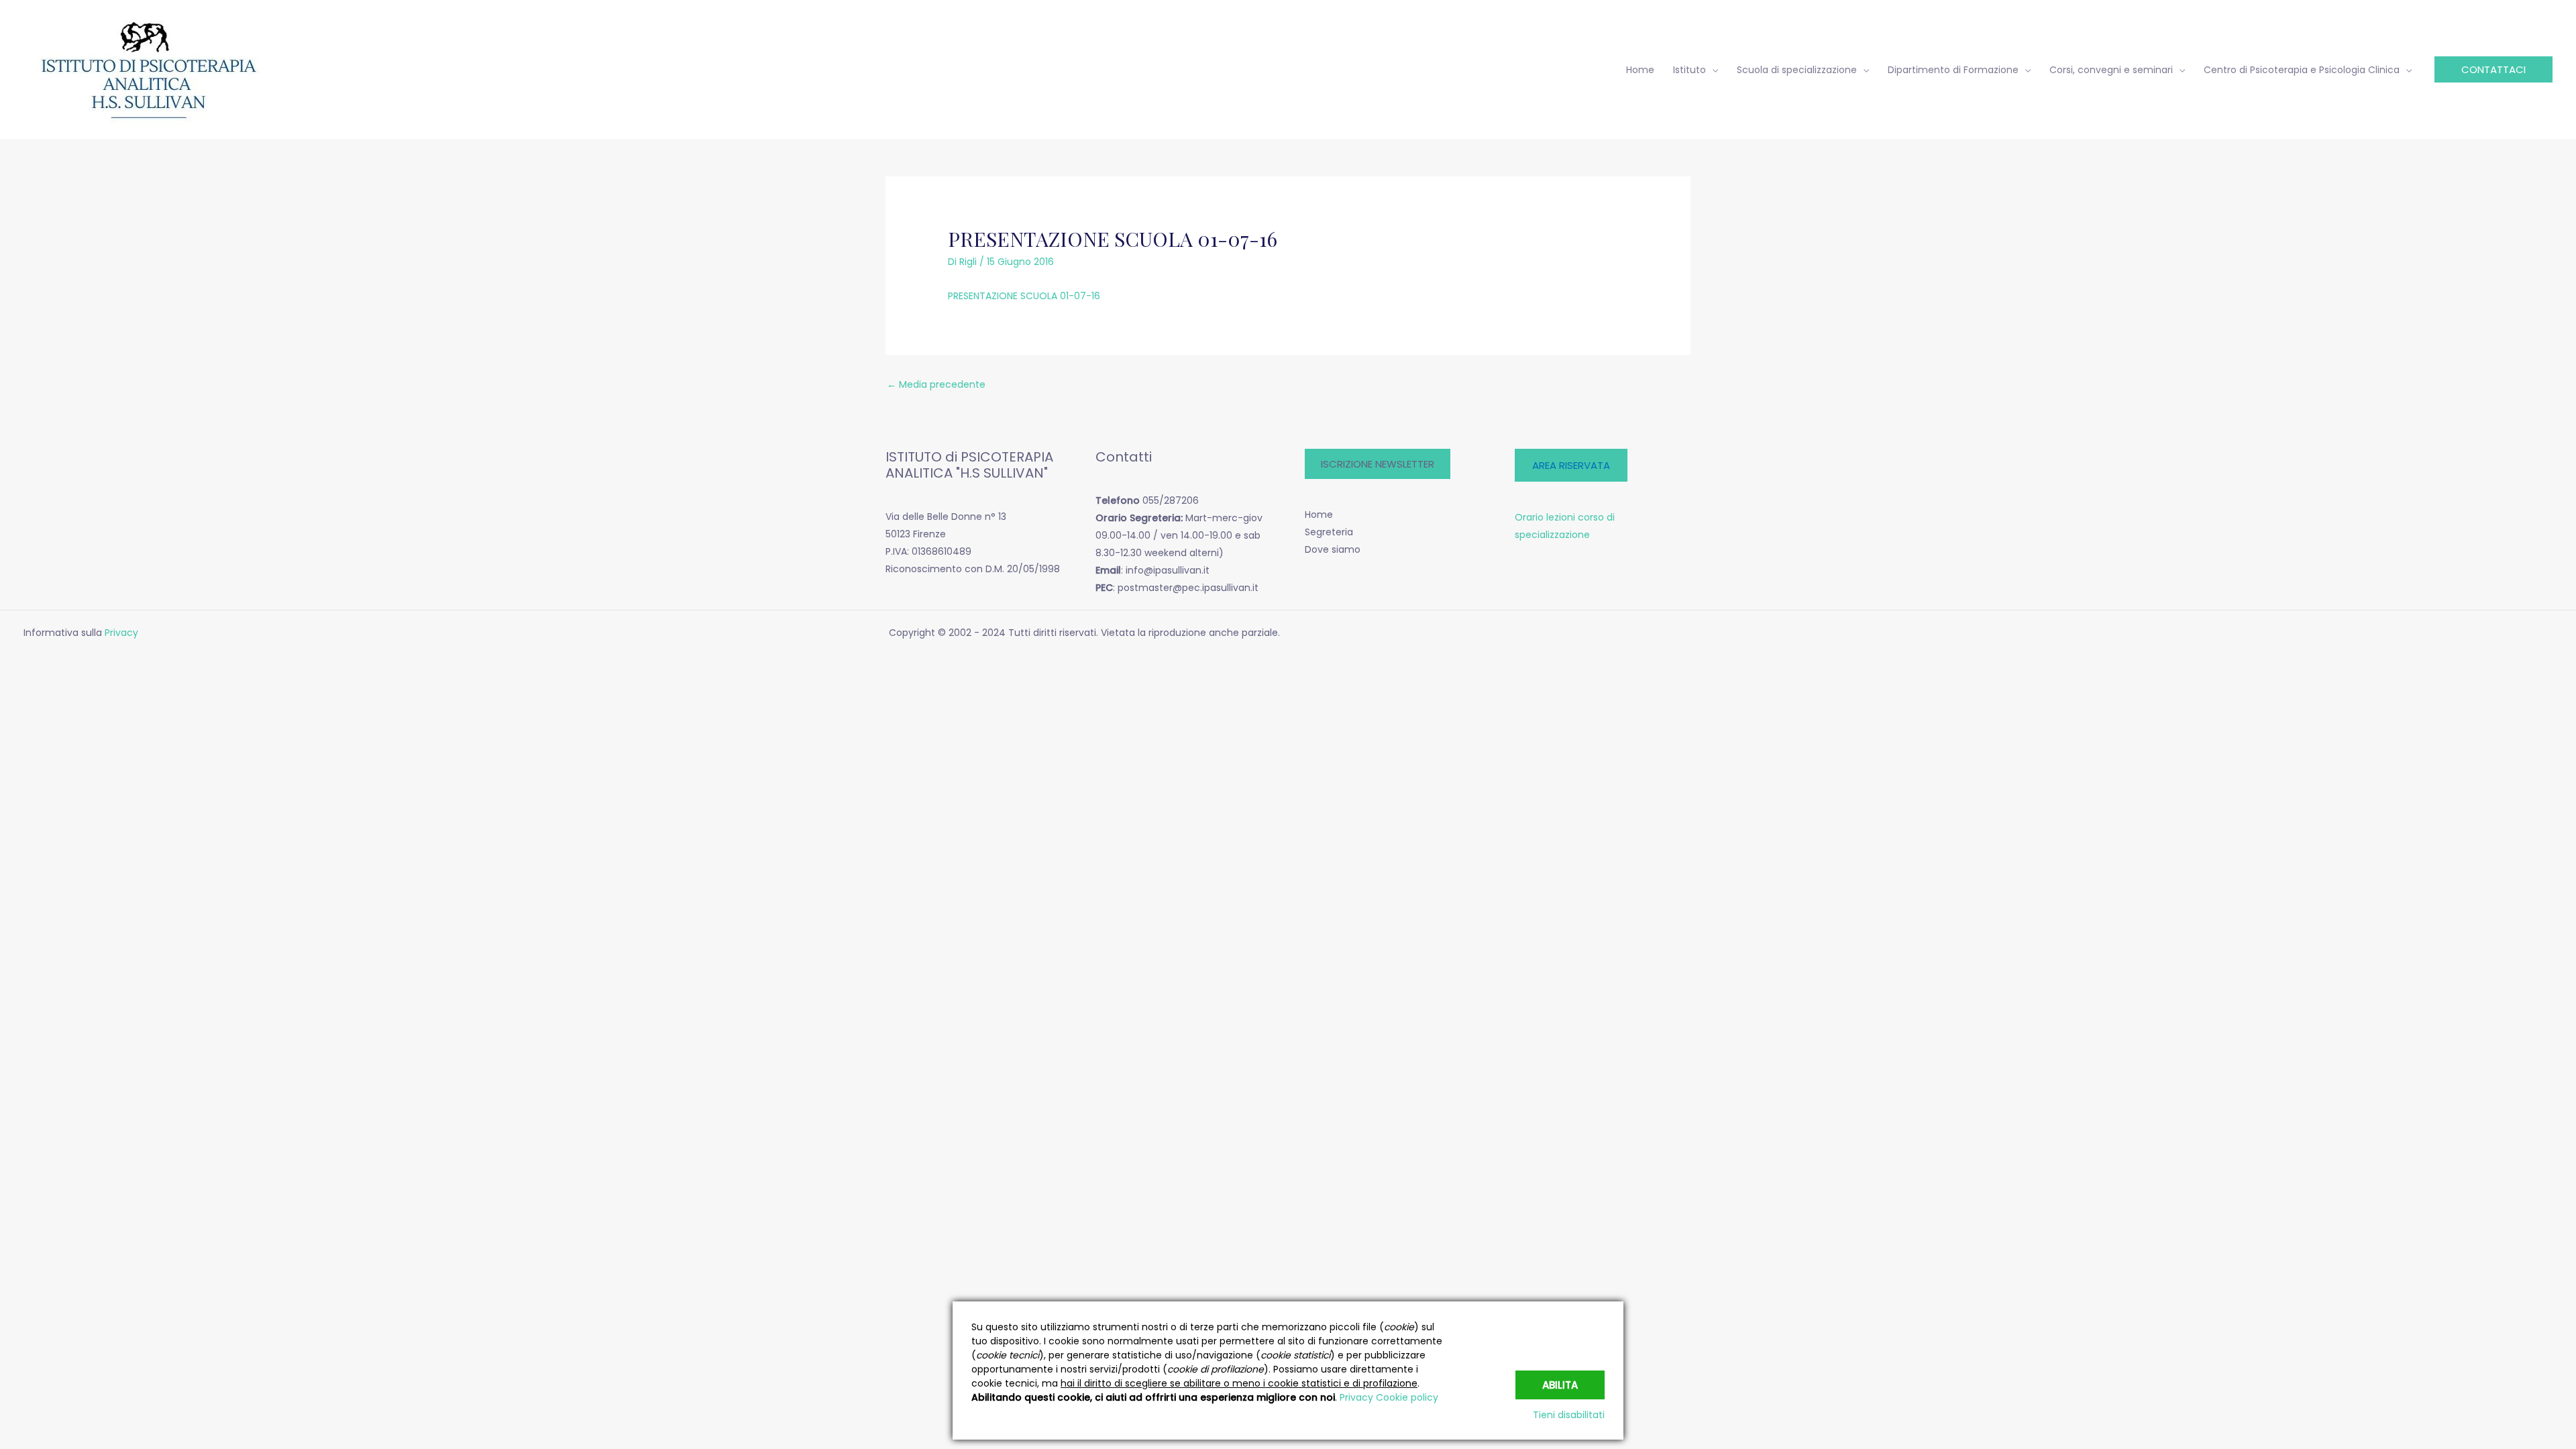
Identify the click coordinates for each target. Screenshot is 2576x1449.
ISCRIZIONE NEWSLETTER (1378, 464)
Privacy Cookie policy (1389, 1397)
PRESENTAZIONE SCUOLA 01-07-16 (1024, 296)
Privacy (123, 633)
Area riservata (1571, 465)
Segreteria (1329, 532)
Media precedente (936, 384)
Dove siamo (1333, 549)
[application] (1712, 70)
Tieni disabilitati (1569, 1415)
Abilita (1560, 1385)
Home (1319, 515)
